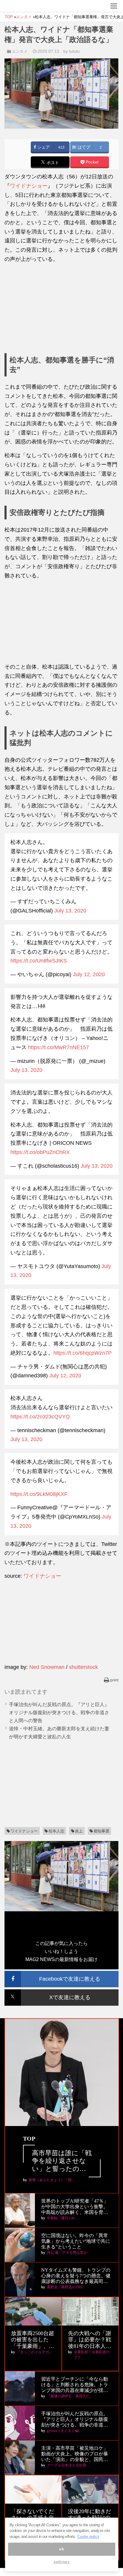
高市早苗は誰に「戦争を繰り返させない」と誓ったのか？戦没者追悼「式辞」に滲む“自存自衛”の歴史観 (62, 2161)
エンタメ (20, 51)
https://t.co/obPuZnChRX (40, 1152)
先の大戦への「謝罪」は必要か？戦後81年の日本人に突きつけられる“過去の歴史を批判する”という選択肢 (90, 2340)
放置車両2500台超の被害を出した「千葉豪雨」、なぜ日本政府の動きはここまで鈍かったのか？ (33, 2340)
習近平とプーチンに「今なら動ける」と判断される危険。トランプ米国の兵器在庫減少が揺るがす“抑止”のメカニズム (75, 2385)
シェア (43, 147)
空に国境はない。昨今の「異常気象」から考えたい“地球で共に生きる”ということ (76, 2241)
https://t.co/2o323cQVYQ (40, 1417)
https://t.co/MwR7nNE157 (59, 1047)
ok (61, 2549)
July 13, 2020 (70, 911)
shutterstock (83, 1667)
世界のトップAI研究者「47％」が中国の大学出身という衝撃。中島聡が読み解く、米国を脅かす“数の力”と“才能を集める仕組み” (75, 2207)
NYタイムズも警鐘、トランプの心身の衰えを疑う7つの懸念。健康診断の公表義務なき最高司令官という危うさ (76, 2276)
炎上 (79, 1831)
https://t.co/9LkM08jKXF (39, 1494)
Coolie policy (88, 2537)
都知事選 (102, 1831)
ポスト (52, 163)
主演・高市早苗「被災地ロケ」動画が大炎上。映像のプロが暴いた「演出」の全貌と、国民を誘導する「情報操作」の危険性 (75, 2454)
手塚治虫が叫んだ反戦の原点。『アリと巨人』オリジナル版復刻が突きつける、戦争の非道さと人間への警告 (59, 1713)
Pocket (92, 162)
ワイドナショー (29, 186)
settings (61, 2562)
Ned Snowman (47, 1667)
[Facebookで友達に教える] (61, 1973)
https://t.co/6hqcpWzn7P (83, 1353)
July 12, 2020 (89, 974)
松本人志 (56, 1831)
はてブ (83, 147)
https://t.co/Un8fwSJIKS (39, 961)
